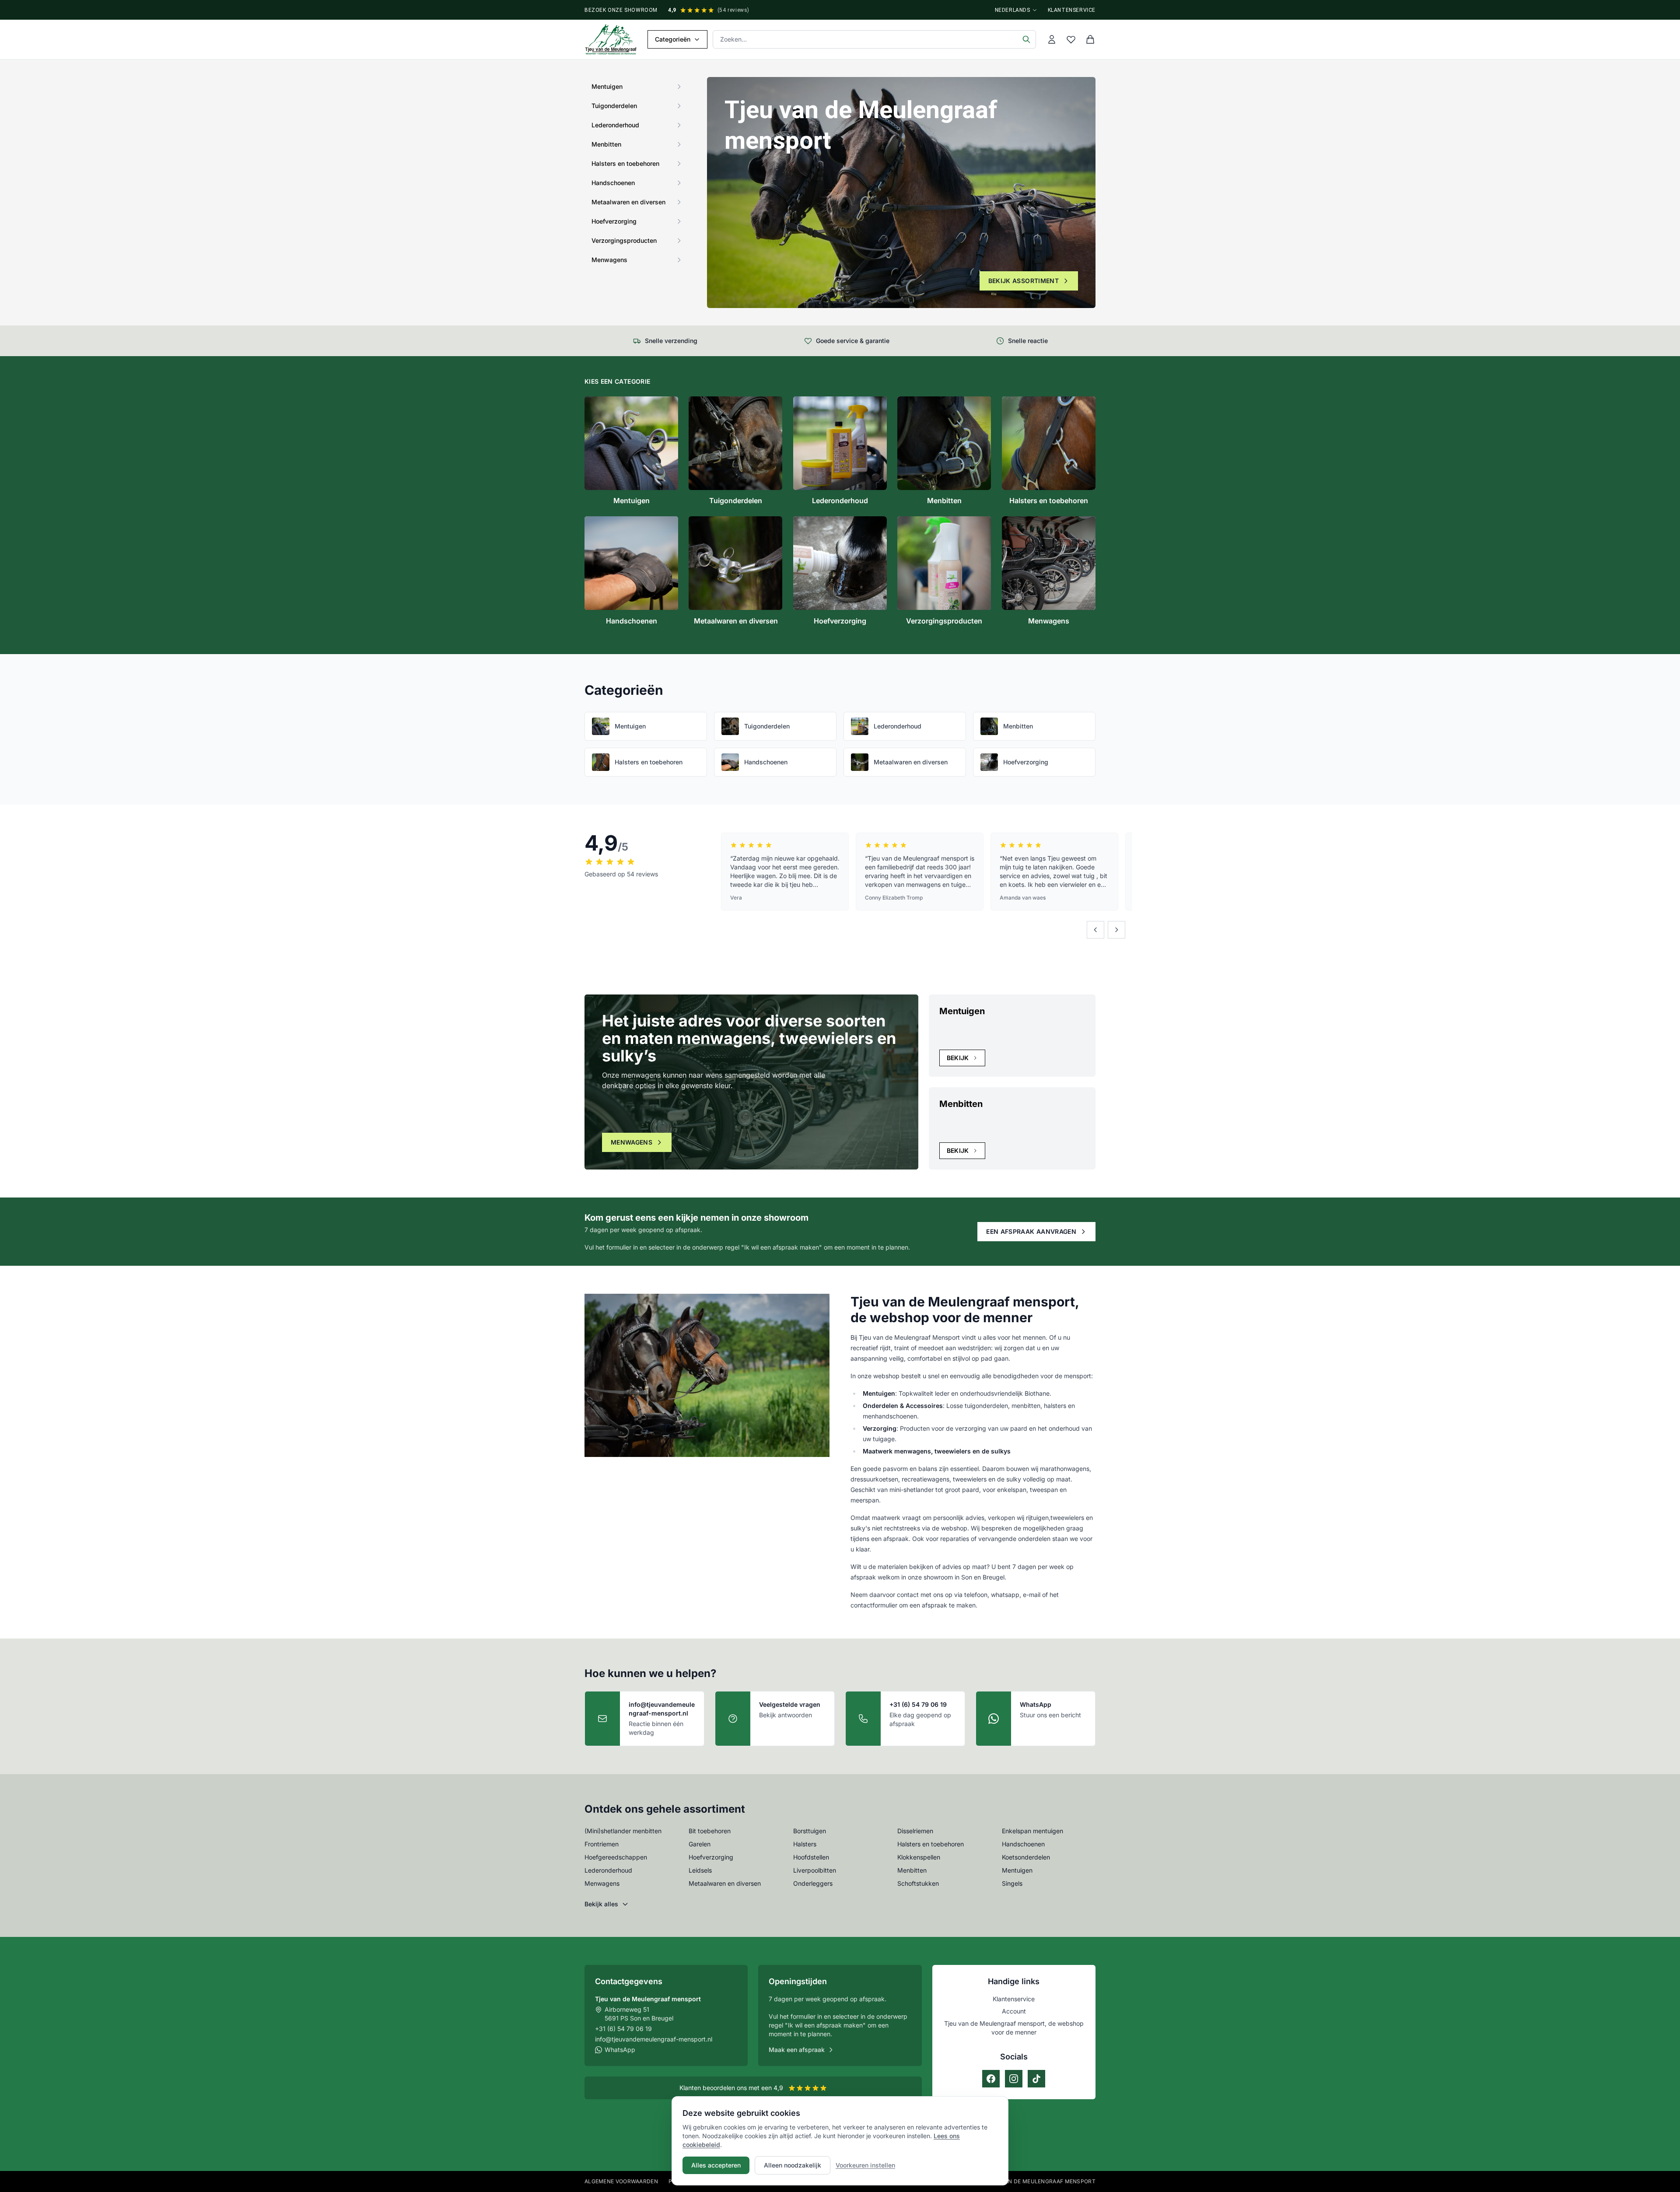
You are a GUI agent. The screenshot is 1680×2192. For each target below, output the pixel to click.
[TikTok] (1036, 2079)
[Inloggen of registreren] (1052, 39)
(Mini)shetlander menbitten (623, 1831)
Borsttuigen (810, 1831)
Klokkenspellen (919, 1857)
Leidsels (700, 1870)
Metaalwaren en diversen (725, 1883)
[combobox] (874, 39)
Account (1014, 2011)
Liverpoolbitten (815, 1870)
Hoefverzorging (711, 1857)
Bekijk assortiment (1024, 281)
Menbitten (912, 1870)
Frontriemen (602, 1844)
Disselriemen (915, 1831)
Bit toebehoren (710, 1831)
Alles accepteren (716, 2165)
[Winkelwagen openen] (1090, 39)
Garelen (700, 1844)
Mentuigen (1017, 1870)
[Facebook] (991, 2079)
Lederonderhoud (608, 1870)
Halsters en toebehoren (931, 1844)
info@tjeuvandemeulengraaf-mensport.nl (654, 2039)
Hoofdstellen (811, 1857)
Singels (1012, 1883)
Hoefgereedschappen (616, 1857)
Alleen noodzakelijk (793, 2165)
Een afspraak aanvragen (1031, 1231)
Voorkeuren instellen (865, 2165)
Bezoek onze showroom (621, 10)
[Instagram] (1014, 2079)
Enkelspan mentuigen (1032, 1831)
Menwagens (632, 1142)
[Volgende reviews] (1116, 930)
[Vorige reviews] (1095, 930)
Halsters (805, 1844)
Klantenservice (1072, 10)
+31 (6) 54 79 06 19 (623, 2029)
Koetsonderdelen (1026, 1857)
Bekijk (958, 1058)
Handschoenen (1023, 1844)
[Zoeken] (1026, 39)
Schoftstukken (918, 1883)
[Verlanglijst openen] (1071, 39)
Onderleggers (813, 1883)
